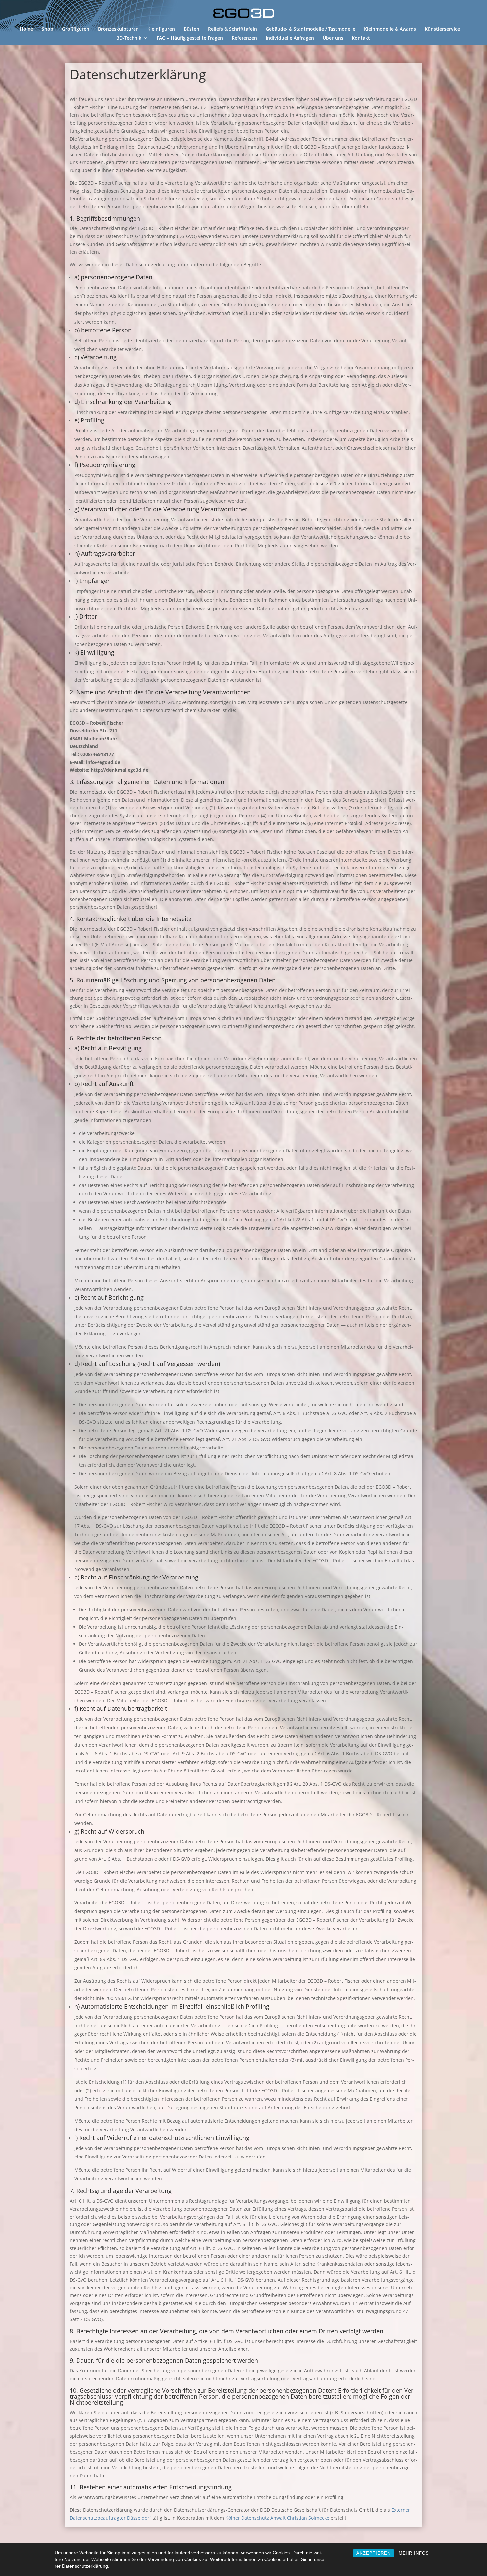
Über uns (333, 38)
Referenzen (244, 38)
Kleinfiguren (161, 29)
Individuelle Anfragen (290, 38)
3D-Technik (129, 38)
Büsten (191, 29)
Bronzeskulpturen (118, 29)
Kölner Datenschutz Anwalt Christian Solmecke (277, 2518)
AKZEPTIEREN (374, 2553)
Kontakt (361, 38)
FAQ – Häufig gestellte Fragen (190, 38)
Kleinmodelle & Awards (390, 29)
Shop (48, 29)
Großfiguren (76, 29)
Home (26, 29)
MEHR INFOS (414, 2553)
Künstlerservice (442, 29)
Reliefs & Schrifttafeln (233, 29)
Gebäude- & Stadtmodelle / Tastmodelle (311, 29)
